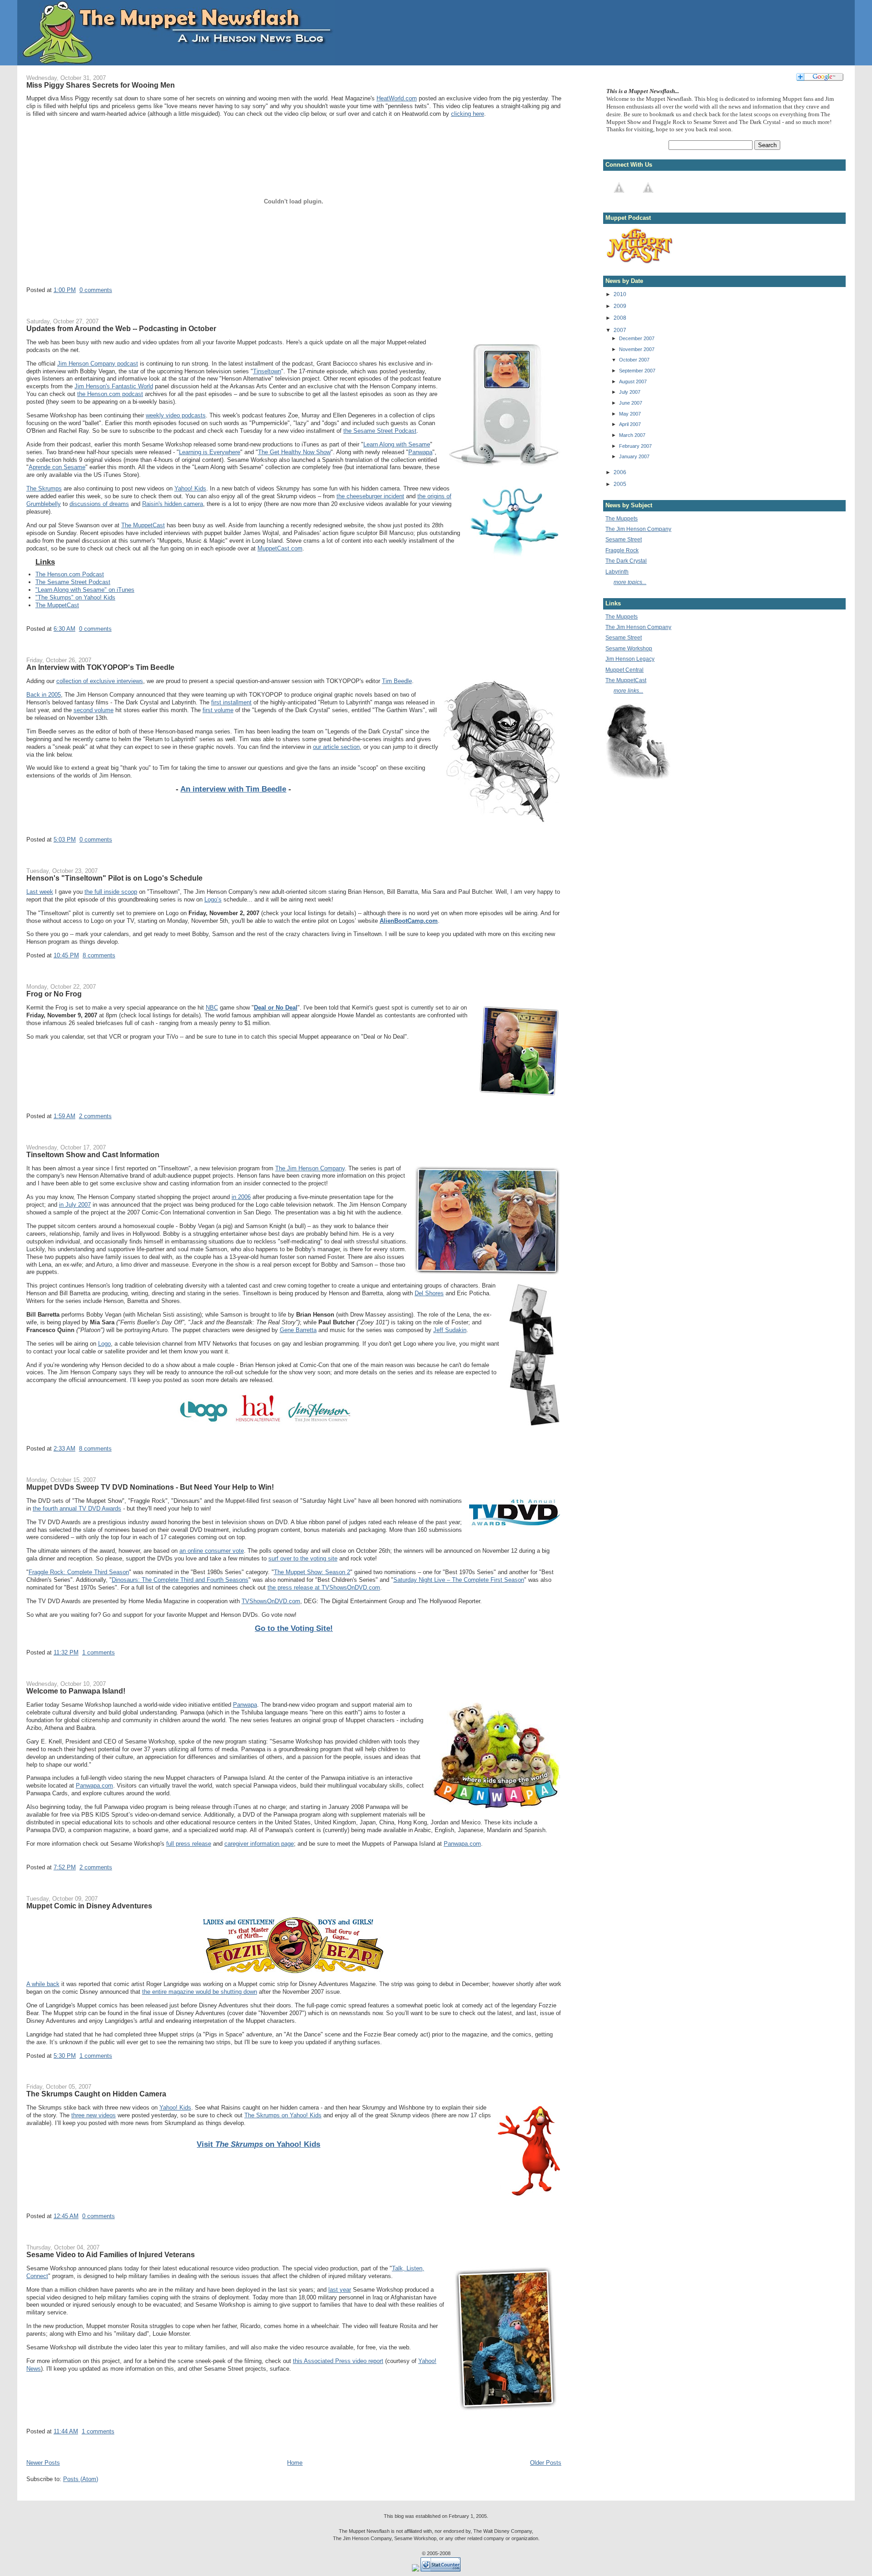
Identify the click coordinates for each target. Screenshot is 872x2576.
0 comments (96, 290)
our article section (336, 747)
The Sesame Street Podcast (73, 582)
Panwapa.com (94, 1786)
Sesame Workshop (629, 648)
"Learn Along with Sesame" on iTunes (85, 590)
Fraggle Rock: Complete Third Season (79, 1572)
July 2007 (630, 392)
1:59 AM (64, 1116)
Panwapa (420, 452)
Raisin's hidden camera (173, 504)
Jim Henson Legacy (630, 659)
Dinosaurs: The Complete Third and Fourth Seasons (180, 1580)
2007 (620, 330)
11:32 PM (66, 1652)
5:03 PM (65, 840)
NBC (212, 1008)
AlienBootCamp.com (409, 921)
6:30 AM (64, 629)
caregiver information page (259, 1844)
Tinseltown (267, 371)
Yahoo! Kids (190, 488)
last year (340, 2290)
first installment (231, 702)
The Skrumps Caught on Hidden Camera (96, 2094)
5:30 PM (65, 2056)
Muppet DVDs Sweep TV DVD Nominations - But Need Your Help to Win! (150, 1487)
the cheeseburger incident (370, 496)
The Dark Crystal (626, 561)
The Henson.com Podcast (70, 574)
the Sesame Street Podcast (380, 431)
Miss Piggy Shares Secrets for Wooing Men (101, 85)
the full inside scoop (111, 892)
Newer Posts (43, 2463)
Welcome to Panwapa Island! (76, 1691)
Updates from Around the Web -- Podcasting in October (121, 328)
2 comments (95, 1116)
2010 (620, 294)
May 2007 (630, 414)
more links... (628, 691)
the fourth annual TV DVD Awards (77, 1508)
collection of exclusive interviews (100, 681)
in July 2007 (75, 1205)
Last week (40, 892)
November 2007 (637, 349)
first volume (218, 710)
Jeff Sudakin (450, 1330)
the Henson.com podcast (110, 394)
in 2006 (241, 1197)
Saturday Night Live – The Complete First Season (459, 1580)
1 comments (99, 1652)
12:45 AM (66, 2216)
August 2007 (633, 381)
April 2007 (630, 424)
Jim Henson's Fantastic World (114, 386)
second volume (94, 710)
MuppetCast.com (280, 548)
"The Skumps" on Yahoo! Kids (75, 597)
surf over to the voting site (303, 1558)
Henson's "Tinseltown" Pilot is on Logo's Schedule (114, 878)
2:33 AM (64, 1449)
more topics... (630, 582)
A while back (43, 1984)
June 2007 (631, 403)
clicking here (468, 114)
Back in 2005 (44, 695)
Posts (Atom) (81, 2479)
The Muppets (622, 518)
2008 (620, 318)
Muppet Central (624, 670)
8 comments (99, 955)
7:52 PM (65, 1867)
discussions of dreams (99, 504)
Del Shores (429, 1293)
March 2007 (632, 435)
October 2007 (634, 360)
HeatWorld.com (397, 98)
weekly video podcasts (176, 415)
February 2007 (635, 446)
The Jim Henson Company (310, 1168)
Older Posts (546, 2463)
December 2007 (637, 338)
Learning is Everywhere (210, 452)
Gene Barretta (298, 1330)
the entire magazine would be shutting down (200, 1992)
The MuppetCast (143, 525)
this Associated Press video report (338, 2361)
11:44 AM (66, 2431)
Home (295, 2463)
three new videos (94, 2115)
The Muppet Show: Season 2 (312, 1572)
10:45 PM (66, 955)
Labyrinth (617, 572)
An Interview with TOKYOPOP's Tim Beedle (100, 667)
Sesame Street (624, 539)
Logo (104, 1344)
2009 (620, 306)
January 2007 (634, 456)
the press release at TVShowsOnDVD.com (324, 1588)
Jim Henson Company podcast (98, 364)
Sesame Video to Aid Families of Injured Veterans (111, 2254)
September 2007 (637, 371)
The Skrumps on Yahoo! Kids (283, 2115)
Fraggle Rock (622, 550)
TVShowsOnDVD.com (271, 1601)
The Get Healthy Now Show (294, 452)
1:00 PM (65, 290)
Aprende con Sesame (57, 467)
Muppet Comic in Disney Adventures (89, 1906)
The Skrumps (44, 488)
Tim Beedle (397, 681)
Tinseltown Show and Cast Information (93, 1154)
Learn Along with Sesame (397, 444)
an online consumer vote (212, 1551)
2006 (620, 472)
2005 (620, 484)
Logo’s (213, 899)
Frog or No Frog (54, 994)
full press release (189, 1844)
